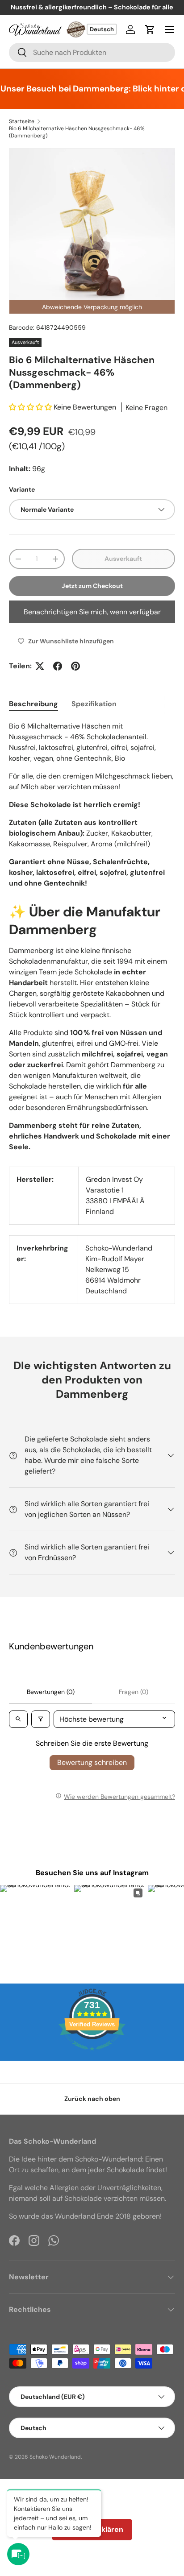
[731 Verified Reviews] (92, 2055)
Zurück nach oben (92, 2099)
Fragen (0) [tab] (134, 1692)
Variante (22, 489)
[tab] (33, 704)
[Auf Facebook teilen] (58, 666)
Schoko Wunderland (55, 2457)
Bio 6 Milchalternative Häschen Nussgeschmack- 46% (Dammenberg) (77, 132)
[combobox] (92, 52)
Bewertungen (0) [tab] (51, 1692)
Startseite (22, 121)
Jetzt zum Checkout (92, 586)
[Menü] (170, 29)
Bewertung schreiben (92, 1762)
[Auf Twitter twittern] (40, 666)
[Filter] (41, 1719)
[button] (150, 29)
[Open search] (18, 1719)
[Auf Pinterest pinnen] (75, 666)
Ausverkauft (123, 559)
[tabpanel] (92, 805)
